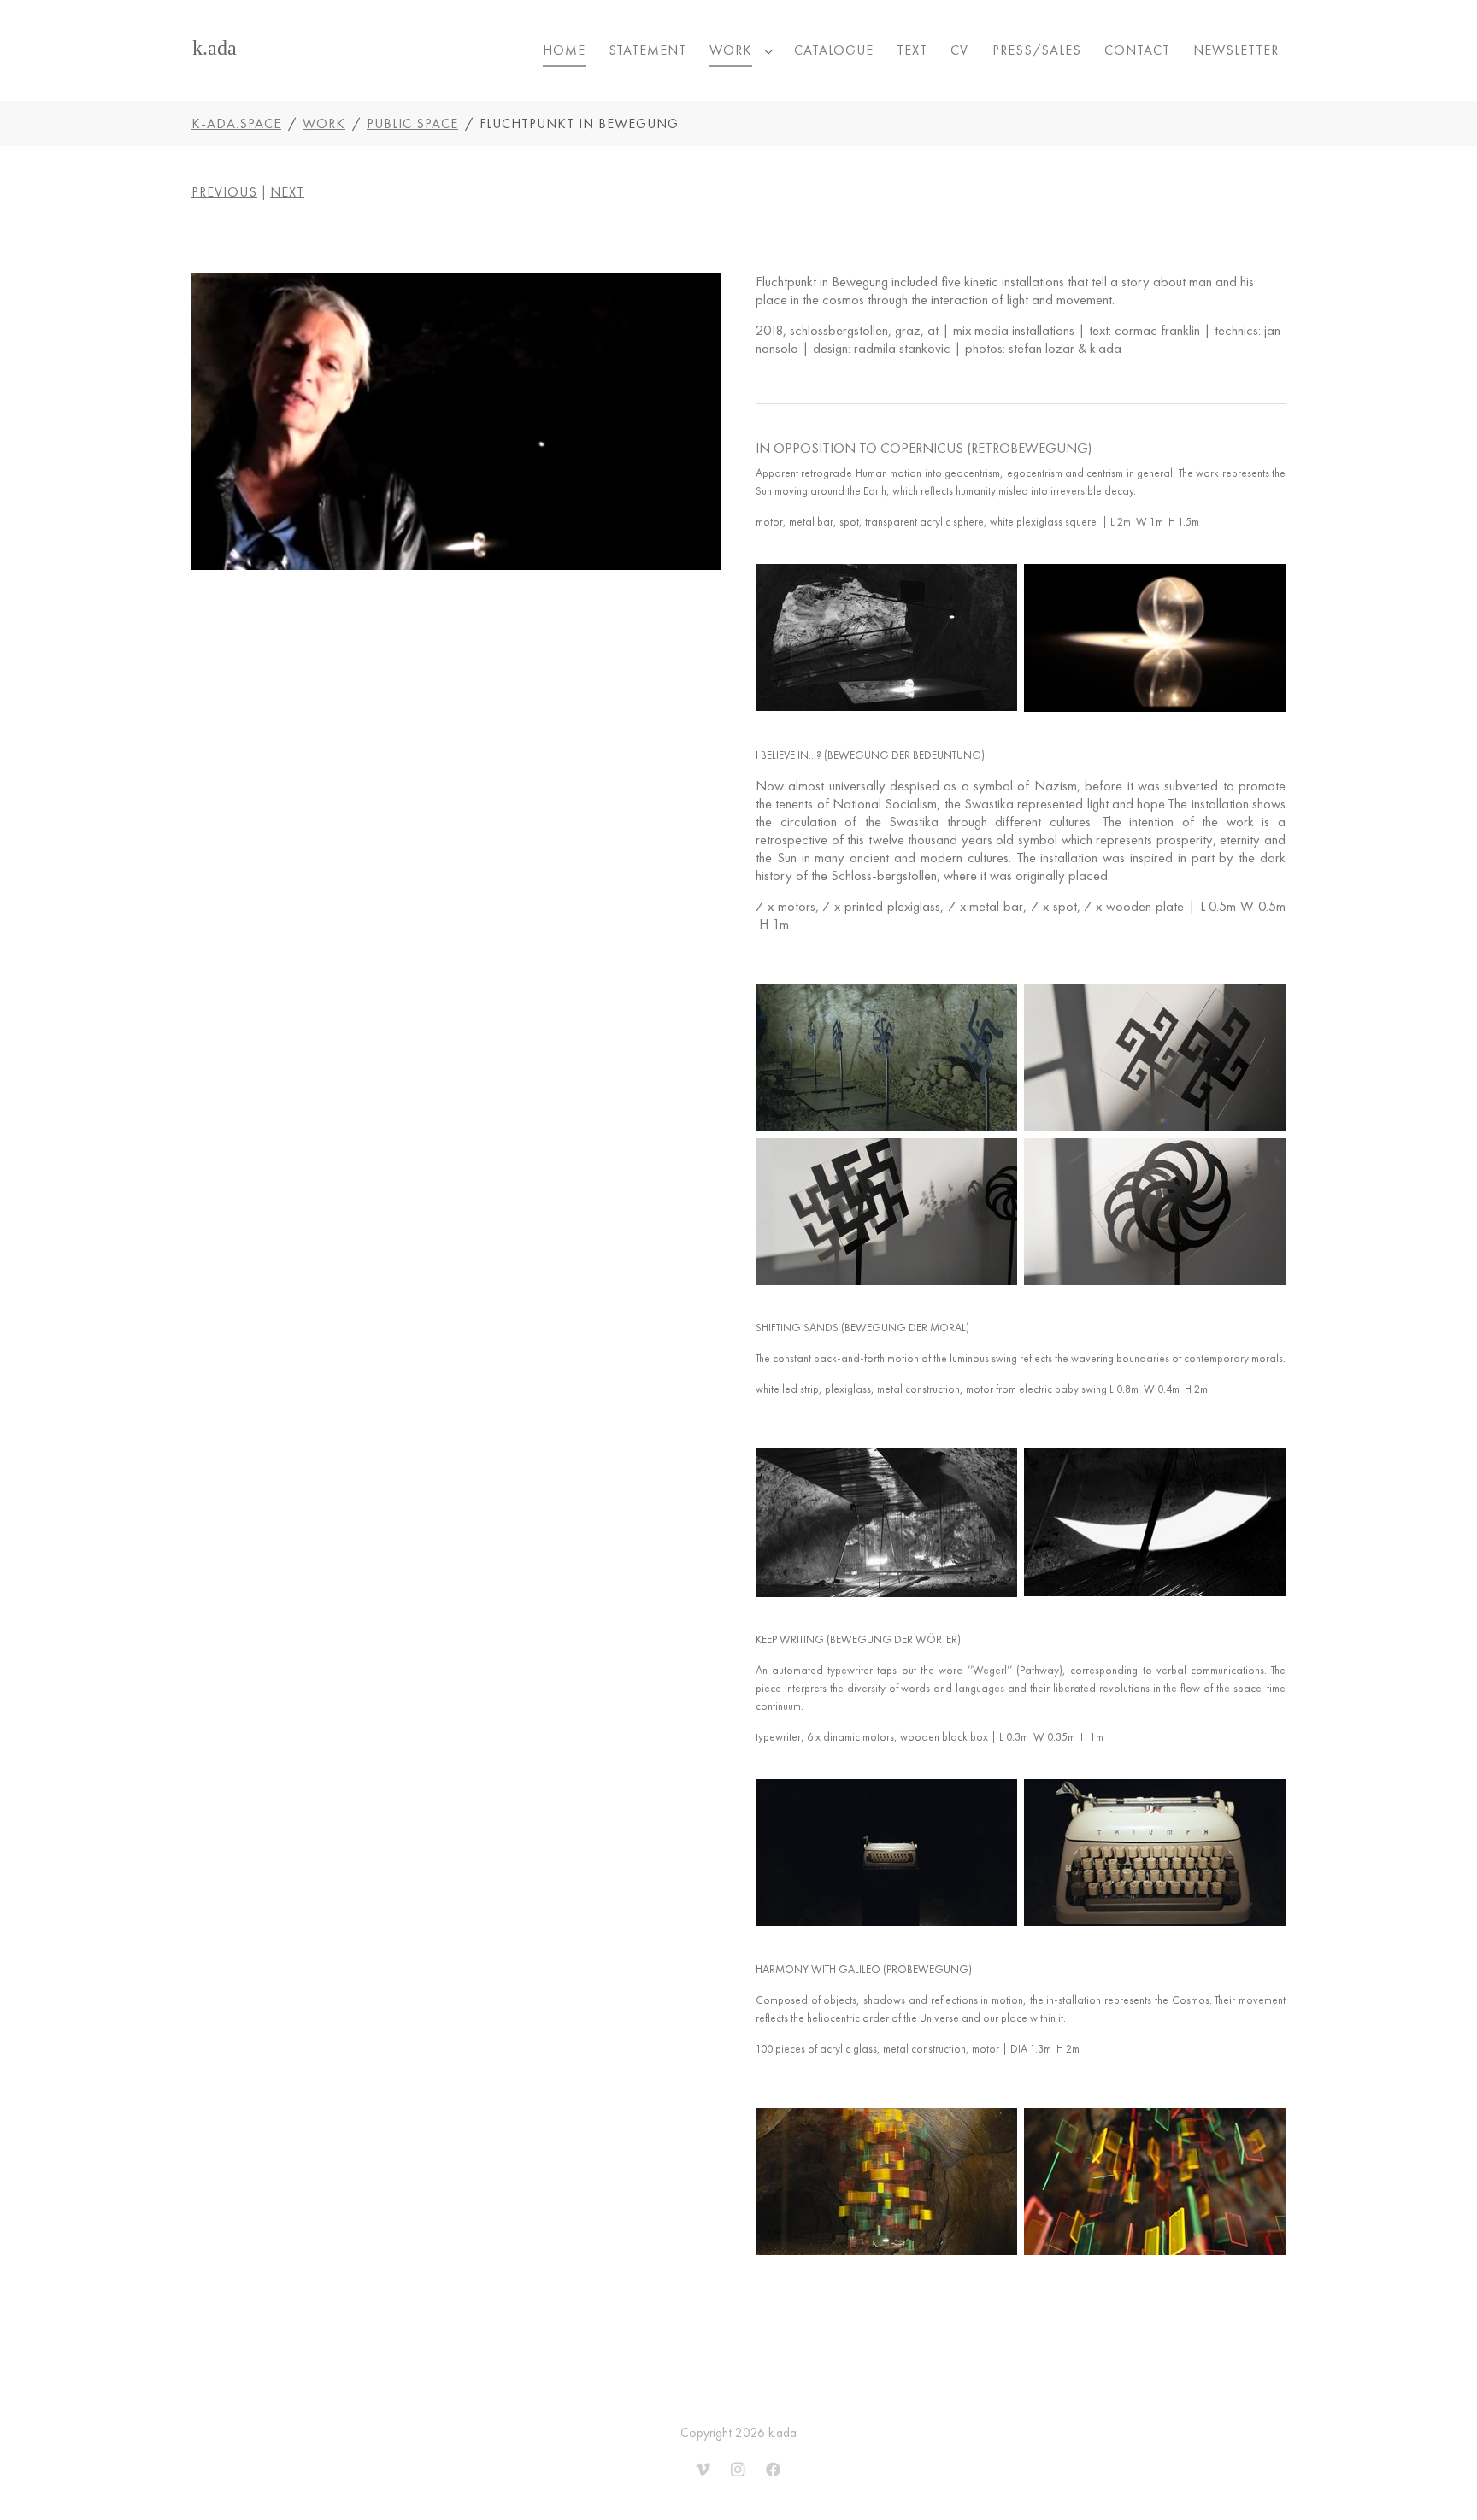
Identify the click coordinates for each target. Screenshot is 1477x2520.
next (287, 192)
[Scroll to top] (1441, 2484)
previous (224, 192)
